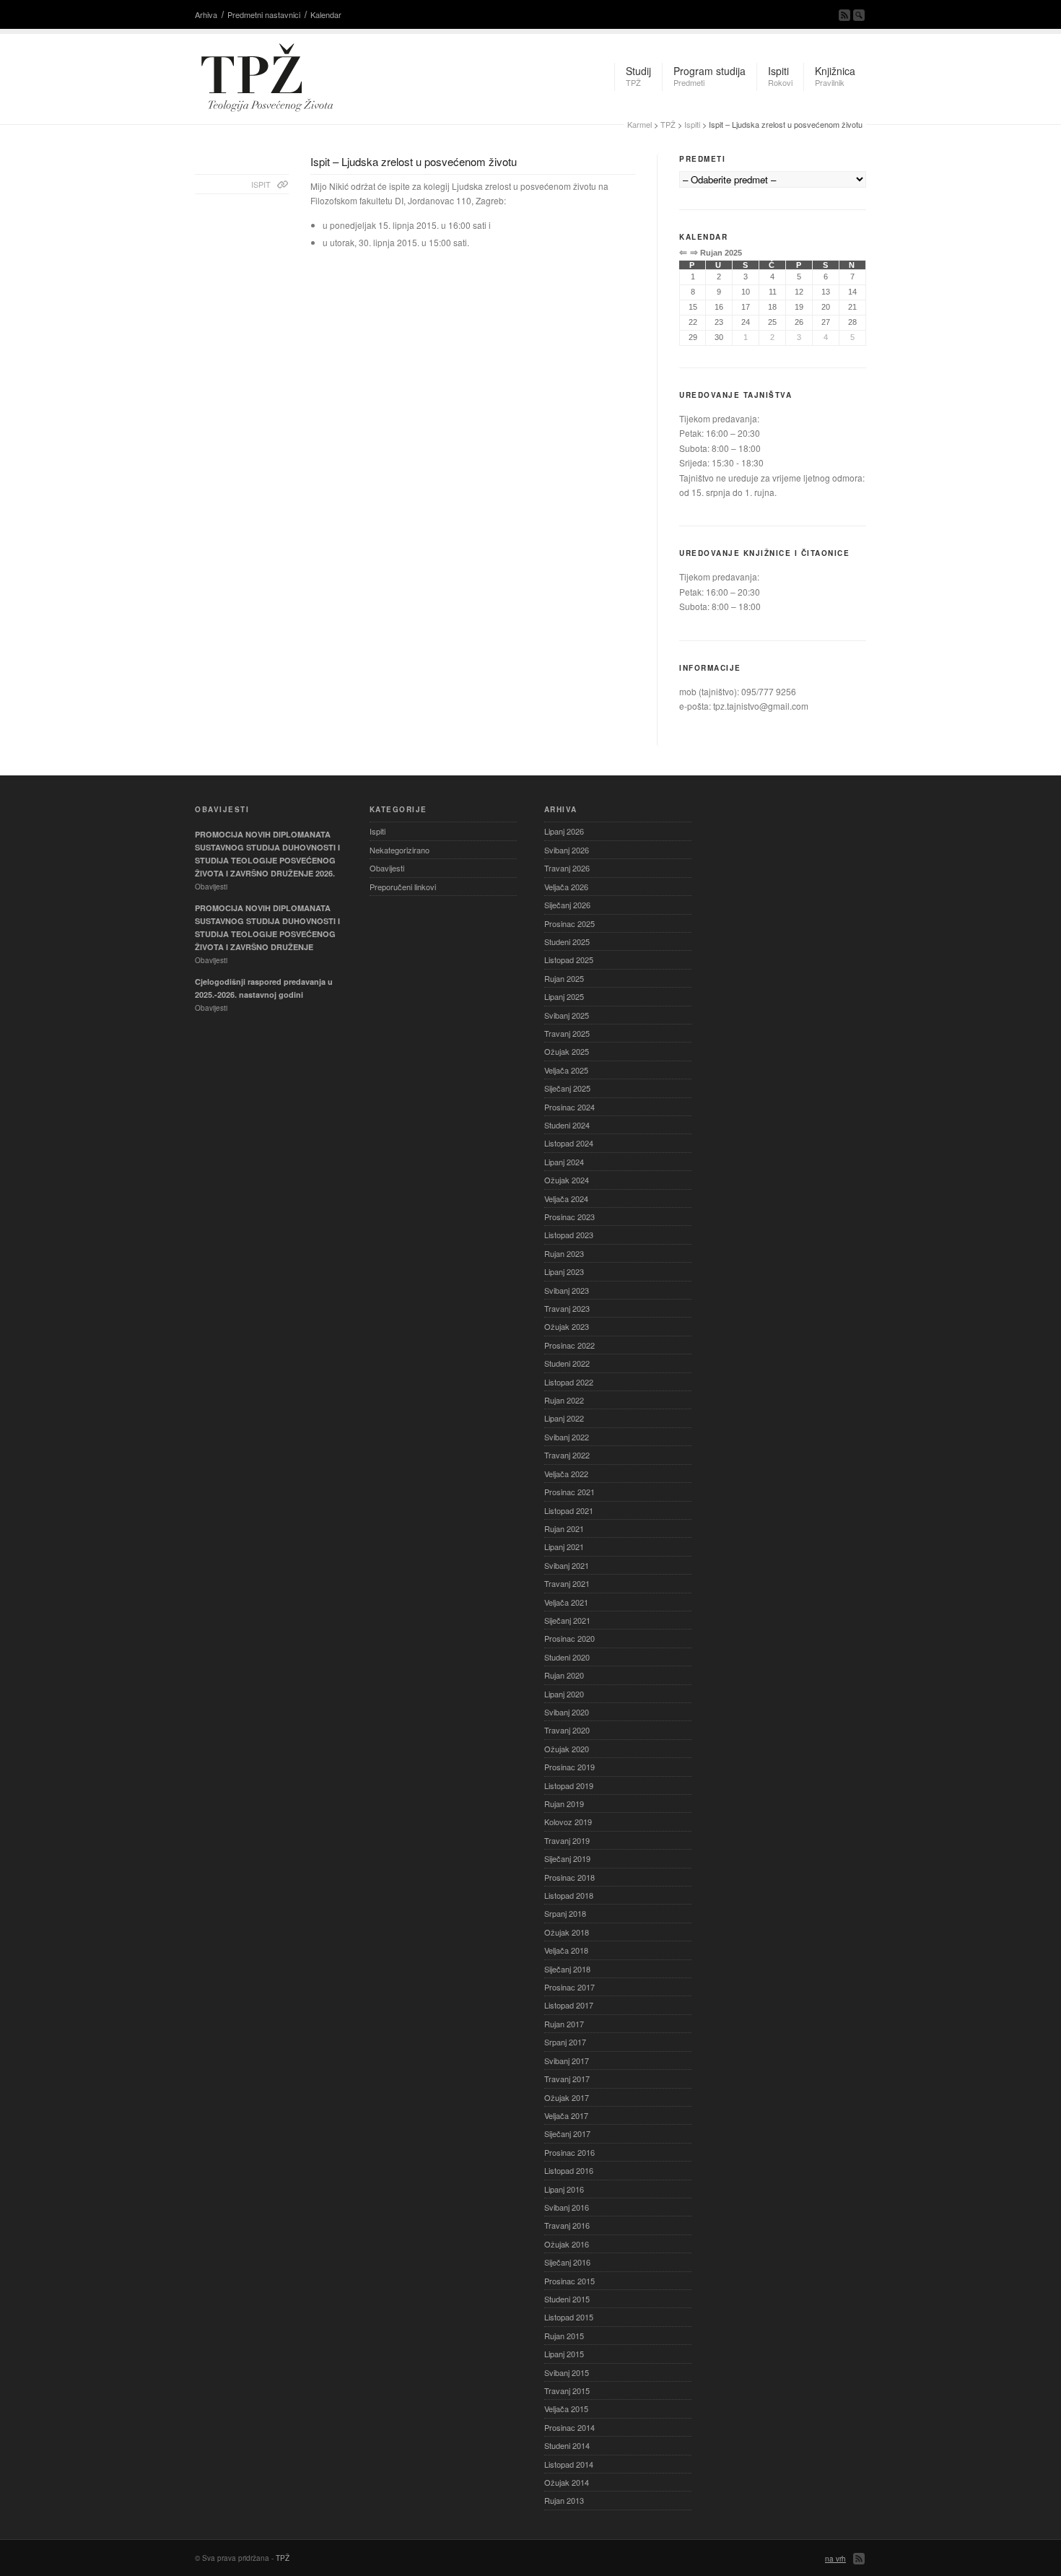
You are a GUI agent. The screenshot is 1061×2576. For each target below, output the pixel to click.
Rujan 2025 (564, 978)
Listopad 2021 (569, 1510)
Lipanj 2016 (564, 2189)
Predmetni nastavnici (264, 14)
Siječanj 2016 (567, 2262)
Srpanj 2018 (565, 1913)
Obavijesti (387, 868)
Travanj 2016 (567, 2225)
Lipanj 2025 (564, 996)
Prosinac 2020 (569, 1638)
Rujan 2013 (564, 2500)
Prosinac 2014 (569, 2427)
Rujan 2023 (564, 1253)
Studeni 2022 (567, 1363)
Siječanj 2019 (567, 1858)
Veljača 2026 (566, 887)
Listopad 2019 (569, 1785)
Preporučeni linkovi (403, 887)
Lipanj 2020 (564, 1694)
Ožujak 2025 (567, 1051)
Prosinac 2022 (569, 1345)
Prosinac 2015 (569, 2281)
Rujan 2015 (564, 2336)
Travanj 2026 (567, 868)
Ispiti (692, 124)
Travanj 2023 (567, 1308)
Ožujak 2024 (567, 1180)
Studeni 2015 (567, 2299)
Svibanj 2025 (567, 1015)
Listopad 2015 (569, 2317)
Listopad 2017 (569, 2005)
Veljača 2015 (566, 2409)
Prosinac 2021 (569, 1492)
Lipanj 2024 (564, 1162)
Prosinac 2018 (569, 1877)
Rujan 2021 (564, 1528)
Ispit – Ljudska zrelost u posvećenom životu (414, 161)
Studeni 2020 (567, 1657)
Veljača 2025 (566, 1070)
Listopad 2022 (569, 1382)
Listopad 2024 (569, 1143)
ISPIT (261, 184)
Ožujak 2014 (567, 2482)
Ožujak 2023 (567, 1326)
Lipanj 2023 (564, 1271)
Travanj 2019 (567, 1840)
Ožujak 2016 (567, 2244)
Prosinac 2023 (569, 1217)
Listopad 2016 (569, 2170)
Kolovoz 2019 (568, 1822)
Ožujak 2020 (567, 1749)
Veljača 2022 (566, 1474)
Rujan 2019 (564, 1803)
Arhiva (206, 14)
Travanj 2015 (567, 2390)
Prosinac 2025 (569, 923)
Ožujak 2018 (567, 1932)
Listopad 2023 (569, 1235)
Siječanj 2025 (567, 1088)
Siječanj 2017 (567, 2133)
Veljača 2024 (566, 1198)
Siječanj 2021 (567, 1620)
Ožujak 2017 (567, 2097)
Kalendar (326, 14)
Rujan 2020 (564, 1675)
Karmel (639, 124)
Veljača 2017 (566, 2115)
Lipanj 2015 (564, 2354)
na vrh (835, 2559)
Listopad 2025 (569, 960)
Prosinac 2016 (569, 2152)
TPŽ (668, 124)
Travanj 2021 (567, 1583)
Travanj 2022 (567, 1455)
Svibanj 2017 (567, 2061)
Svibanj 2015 (567, 2372)
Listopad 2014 (569, 2464)
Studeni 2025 (567, 941)
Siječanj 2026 (567, 905)
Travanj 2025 (567, 1033)
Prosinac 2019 (569, 1767)
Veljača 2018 (566, 1950)
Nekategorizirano (399, 850)
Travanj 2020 (567, 1730)
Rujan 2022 (564, 1400)
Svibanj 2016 (567, 2207)
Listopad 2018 (569, 1895)
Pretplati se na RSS (844, 15)
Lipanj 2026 (564, 831)
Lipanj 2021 (564, 1546)
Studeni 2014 (567, 2445)
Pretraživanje (859, 15)
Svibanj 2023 (567, 1290)
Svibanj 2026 (567, 850)
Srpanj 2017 (565, 2042)
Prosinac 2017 (569, 1987)
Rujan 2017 (564, 2024)
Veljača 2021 (566, 1602)
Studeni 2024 (567, 1125)
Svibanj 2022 (567, 1437)
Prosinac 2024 (569, 1107)
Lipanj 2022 (564, 1418)
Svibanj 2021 (567, 1565)
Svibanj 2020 (567, 1712)
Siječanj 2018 (567, 1969)
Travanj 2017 (567, 2079)
